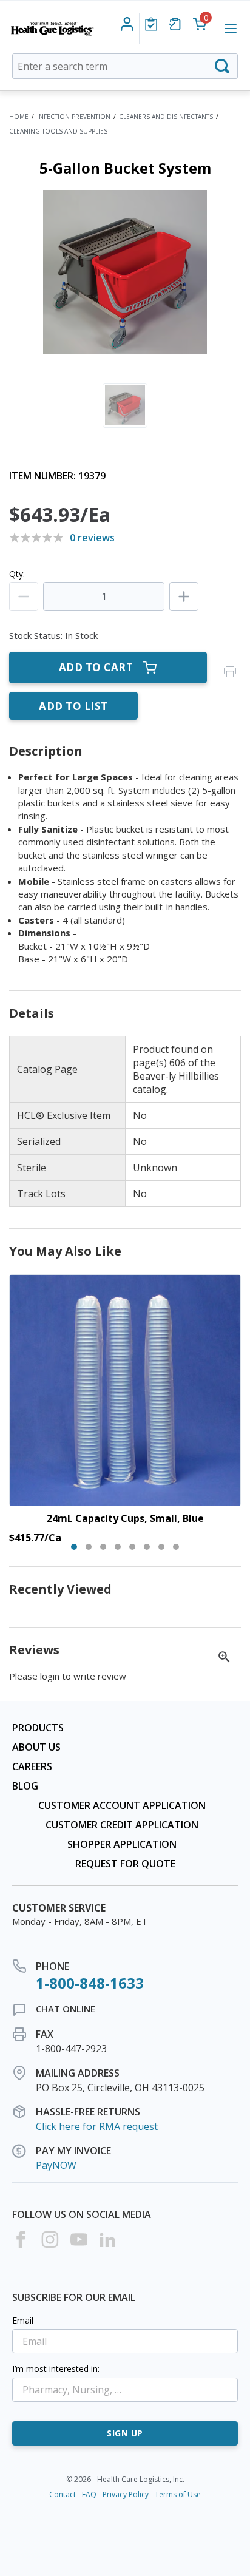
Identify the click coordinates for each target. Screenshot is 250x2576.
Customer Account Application (122, 1805)
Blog (25, 1786)
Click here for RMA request (97, 2126)
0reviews (92, 538)
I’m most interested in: (56, 2369)
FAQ (89, 2494)
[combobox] (125, 66)
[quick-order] (175, 24)
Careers (32, 1766)
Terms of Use (178, 2494)
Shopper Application (122, 1844)
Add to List (73, 706)
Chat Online (66, 2009)
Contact (62, 2494)
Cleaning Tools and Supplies (58, 131)
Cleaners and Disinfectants (166, 117)
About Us (36, 1747)
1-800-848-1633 (90, 1983)
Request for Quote (125, 1864)
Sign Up (125, 2433)
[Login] (151, 24)
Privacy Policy (126, 2494)
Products (38, 1728)
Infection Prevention (74, 117)
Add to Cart (96, 667)
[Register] (127, 24)
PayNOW (56, 2165)
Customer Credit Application (122, 1825)
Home (19, 117)
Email (23, 2320)
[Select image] (125, 405)
